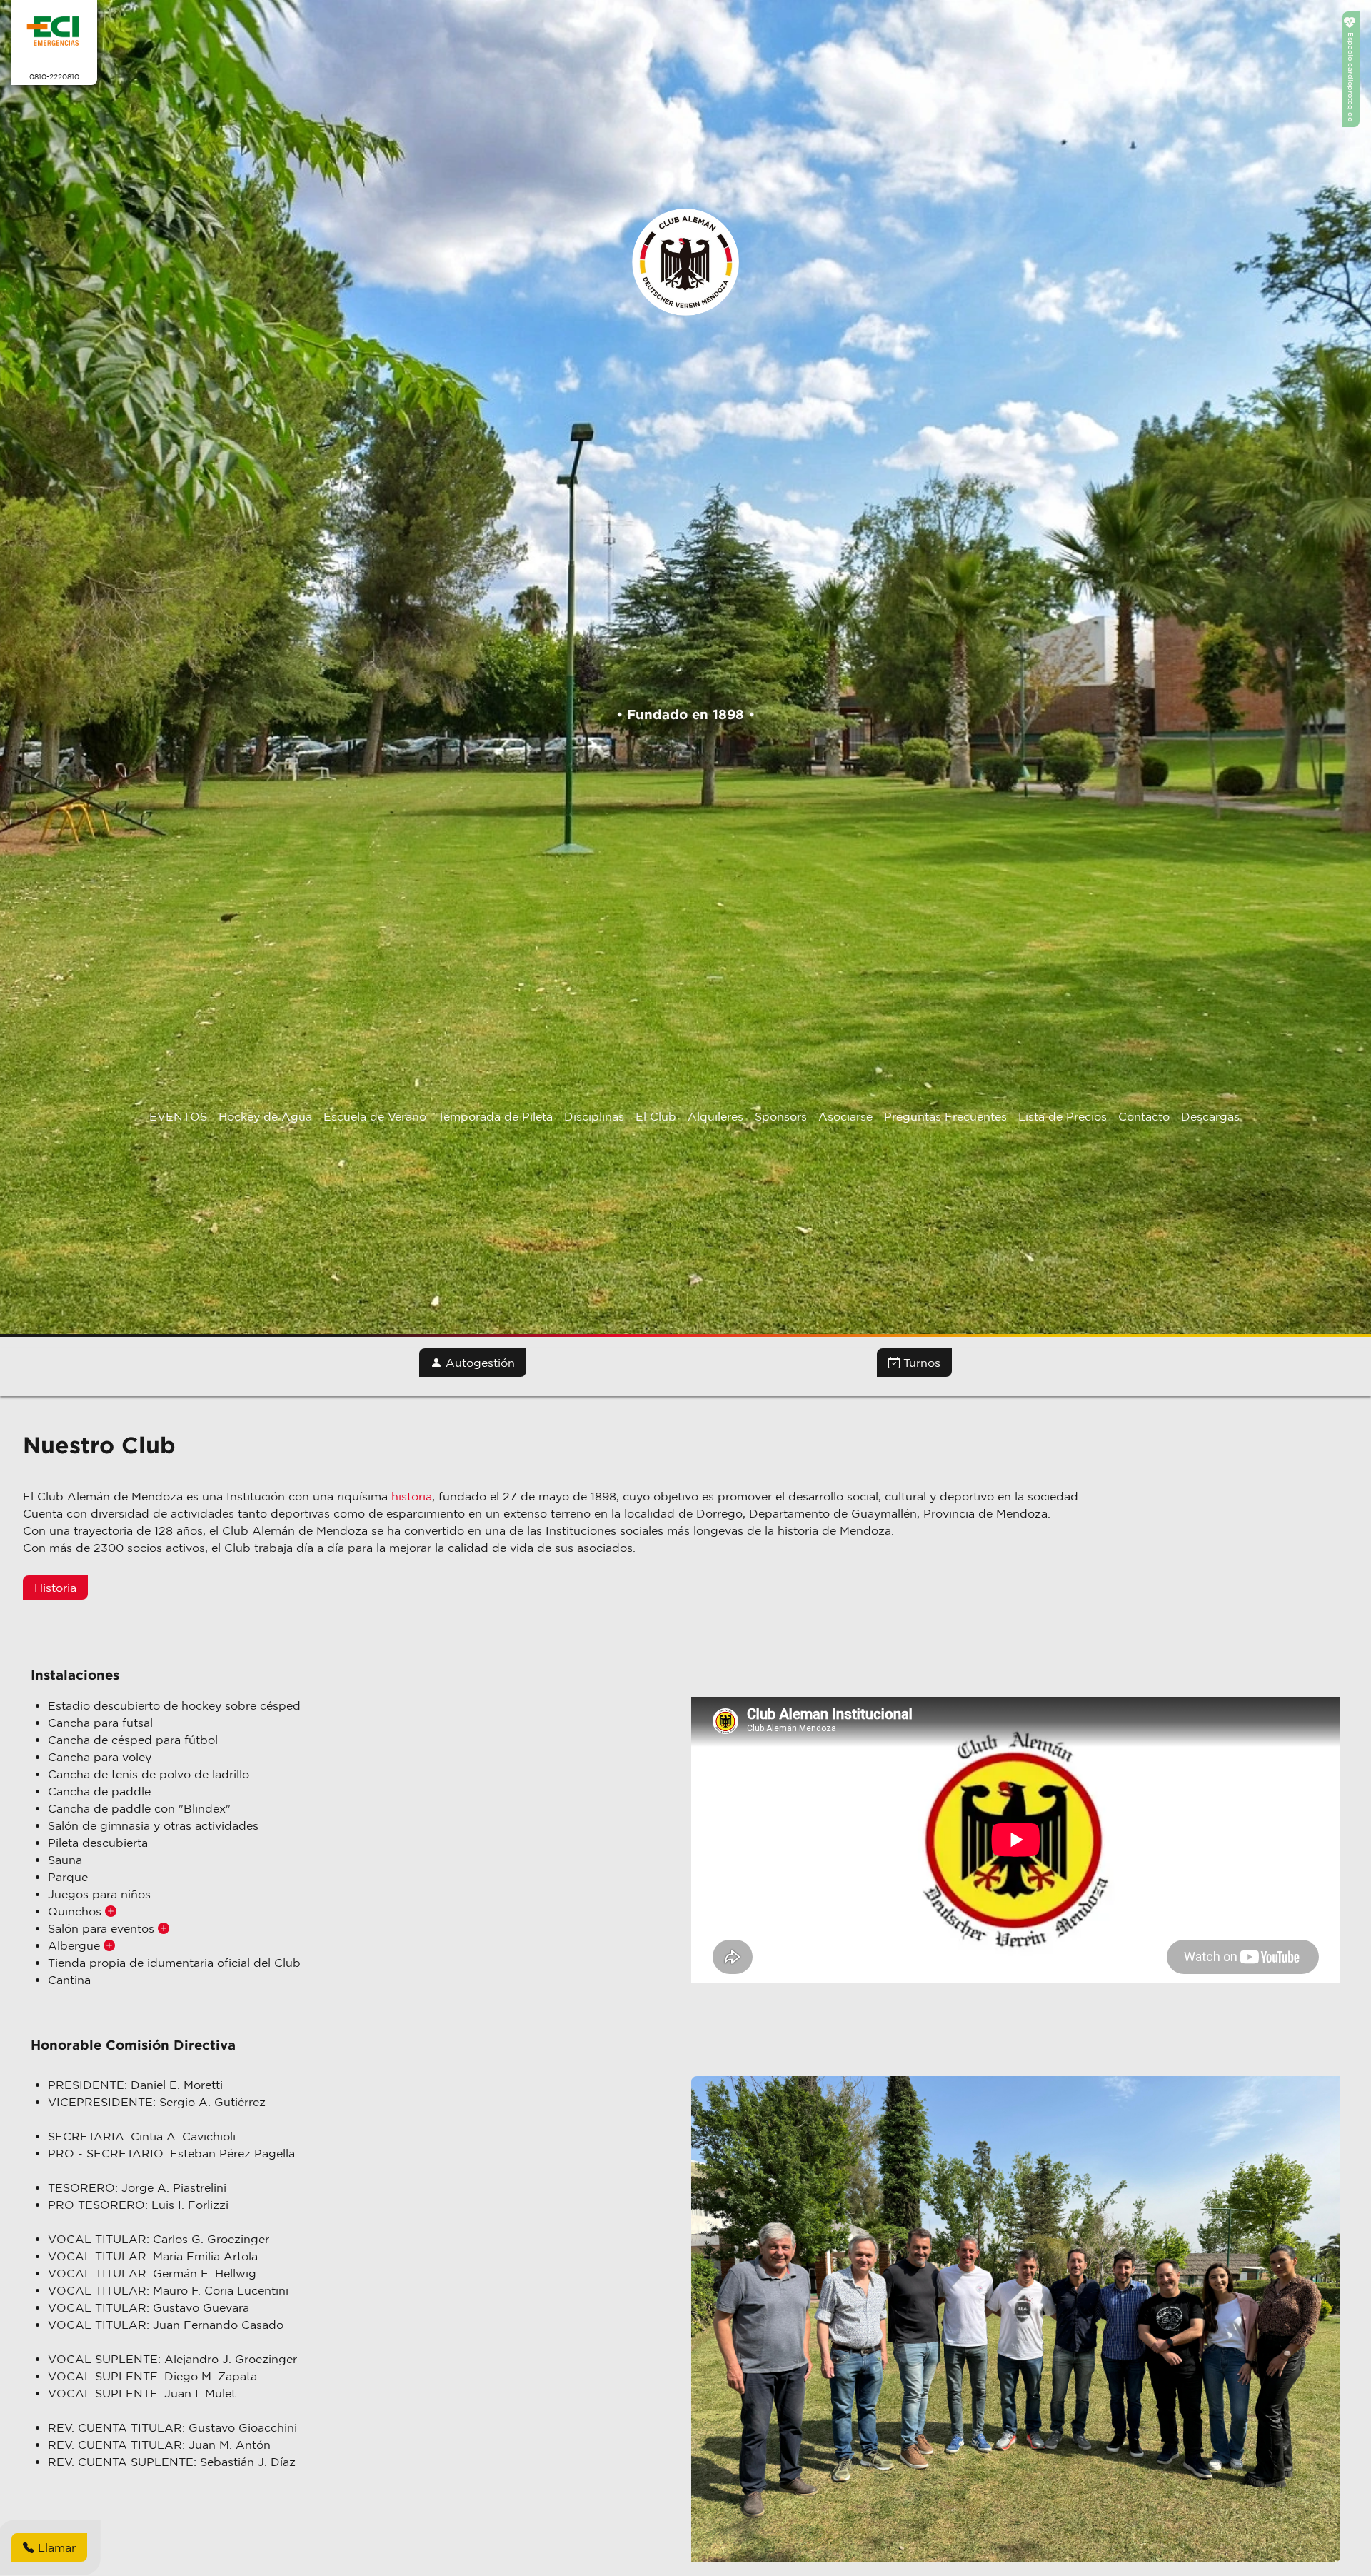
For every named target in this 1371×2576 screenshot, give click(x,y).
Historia (55, 1588)
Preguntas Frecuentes (945, 1116)
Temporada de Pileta (495, 1116)
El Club (656, 1116)
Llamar (55, 2547)
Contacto (1144, 1116)
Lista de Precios (1063, 1116)
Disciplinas (594, 1116)
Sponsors (781, 1116)
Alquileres (715, 1116)
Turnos (920, 1363)
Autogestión (478, 1363)
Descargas (1210, 1116)
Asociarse (845, 1116)
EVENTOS (178, 1116)
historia (412, 1496)
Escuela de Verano (375, 1116)
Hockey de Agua (265, 1116)
